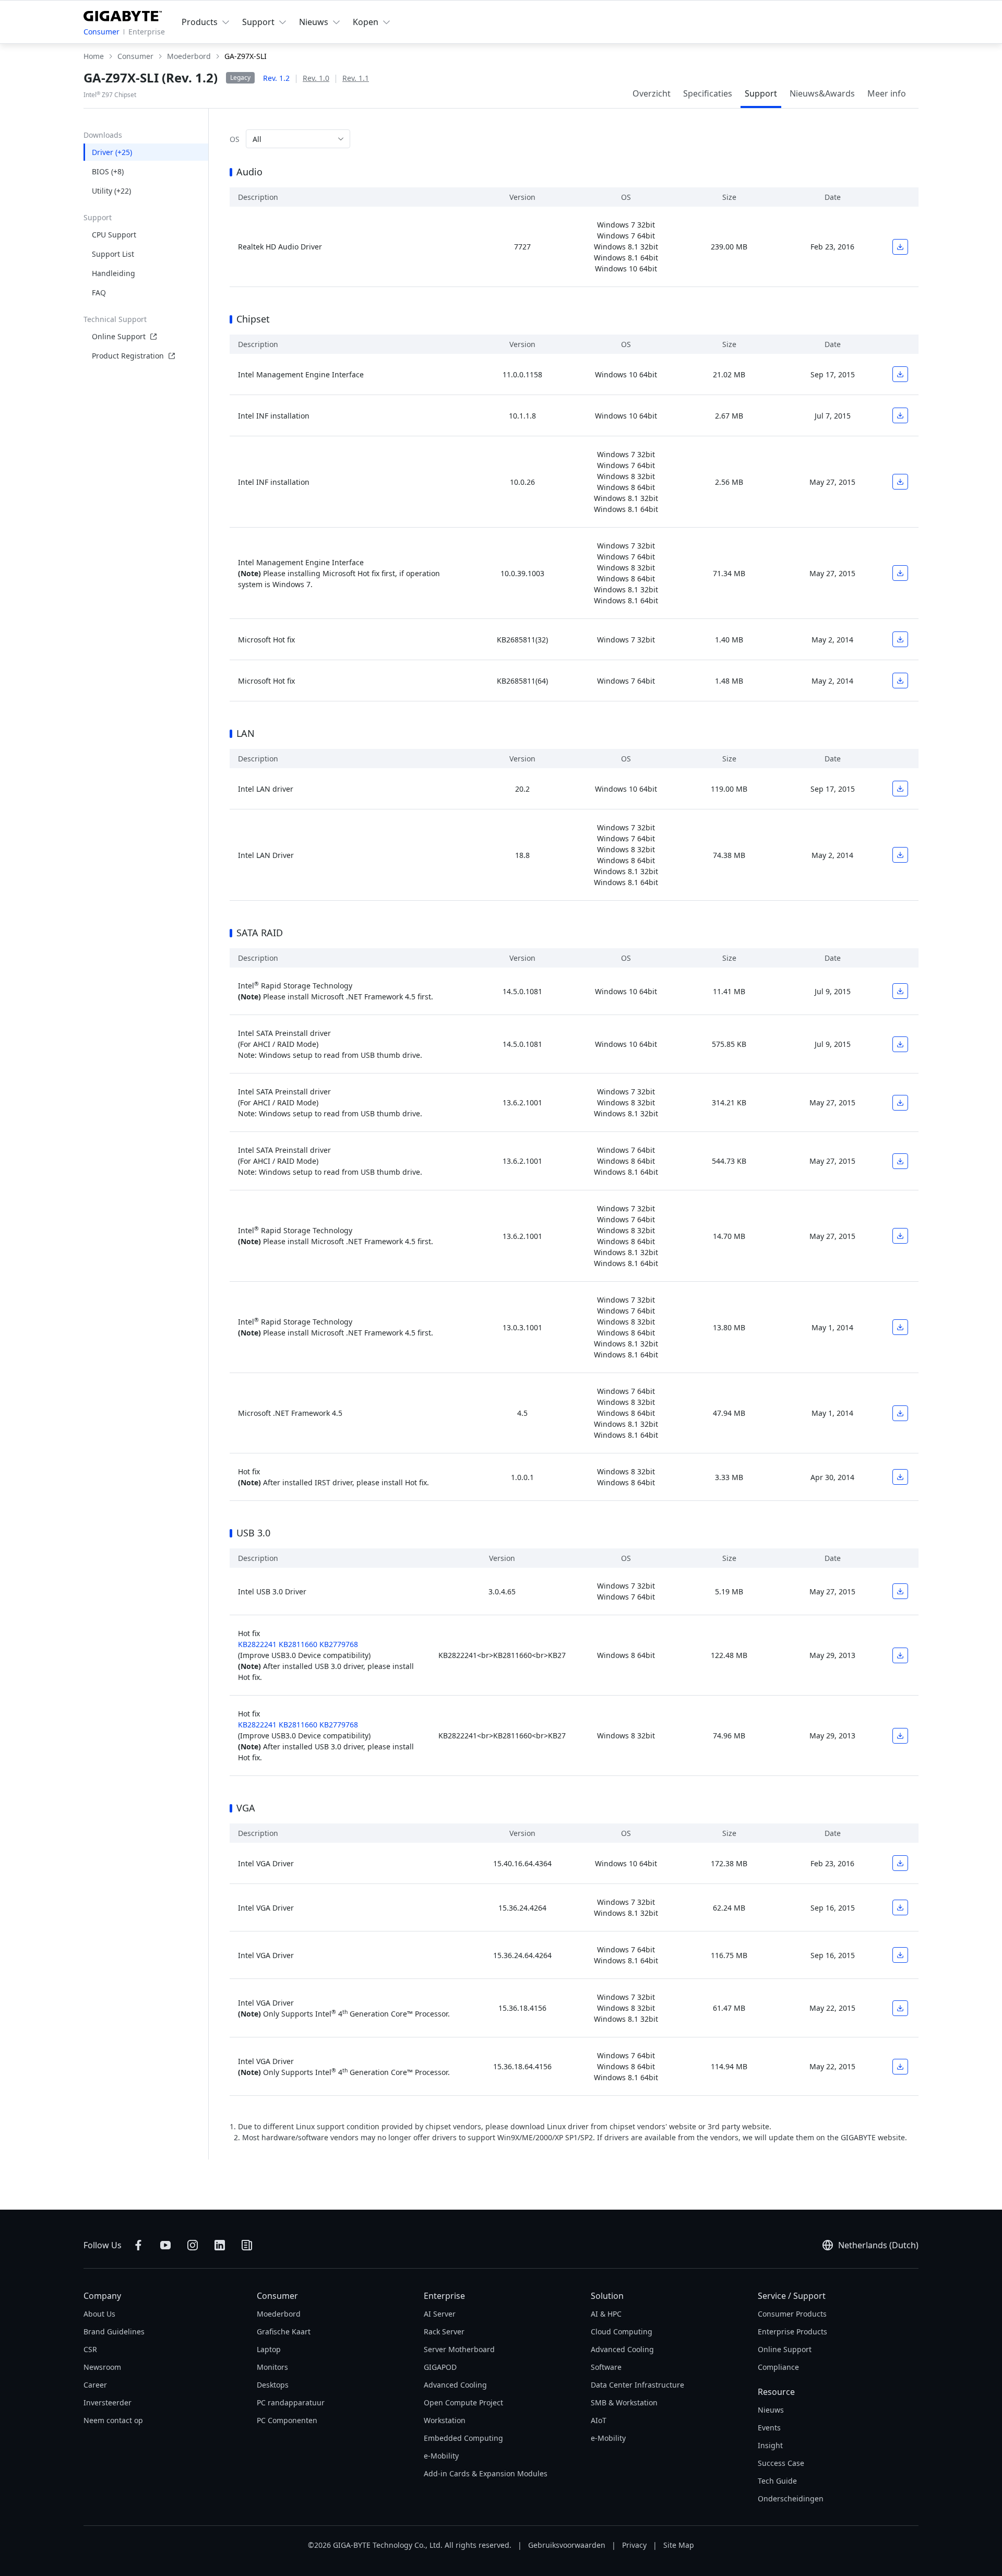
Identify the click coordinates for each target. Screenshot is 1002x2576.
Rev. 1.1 (356, 78)
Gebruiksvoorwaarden (567, 2545)
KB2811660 (298, 1644)
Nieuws (771, 2410)
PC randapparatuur (291, 2402)
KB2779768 (339, 1644)
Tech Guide (777, 2481)
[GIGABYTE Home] (123, 14)
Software (606, 2367)
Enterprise (147, 32)
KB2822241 (257, 1644)
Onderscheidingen (791, 2499)
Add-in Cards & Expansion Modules (486, 2473)
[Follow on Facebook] (138, 2245)
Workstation (445, 2420)
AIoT (599, 2420)
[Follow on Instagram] (193, 2245)
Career (95, 2385)
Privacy (634, 2545)
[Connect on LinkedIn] (220, 2245)
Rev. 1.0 (316, 78)
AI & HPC (606, 2314)
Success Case (781, 2463)
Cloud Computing (622, 2331)
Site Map (679, 2545)
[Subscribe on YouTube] (165, 2245)
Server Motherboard (459, 2349)
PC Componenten (287, 2420)
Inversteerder (108, 2402)
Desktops (273, 2385)
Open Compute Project (463, 2402)
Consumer (102, 32)
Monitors (272, 2367)
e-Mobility (441, 2456)
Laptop (269, 2349)
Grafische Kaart (284, 2331)
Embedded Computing (463, 2438)
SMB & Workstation (624, 2402)
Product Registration (128, 356)
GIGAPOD (440, 2367)
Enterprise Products (792, 2331)
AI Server (440, 2314)
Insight (770, 2445)
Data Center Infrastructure (637, 2385)
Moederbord (279, 2314)
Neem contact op (113, 2420)
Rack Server (444, 2331)
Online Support (119, 336)
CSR (90, 2349)
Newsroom (102, 2367)
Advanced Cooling (455, 2385)
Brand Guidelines (114, 2331)
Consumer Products (792, 2314)
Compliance (778, 2367)
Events (769, 2428)
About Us (99, 2314)
